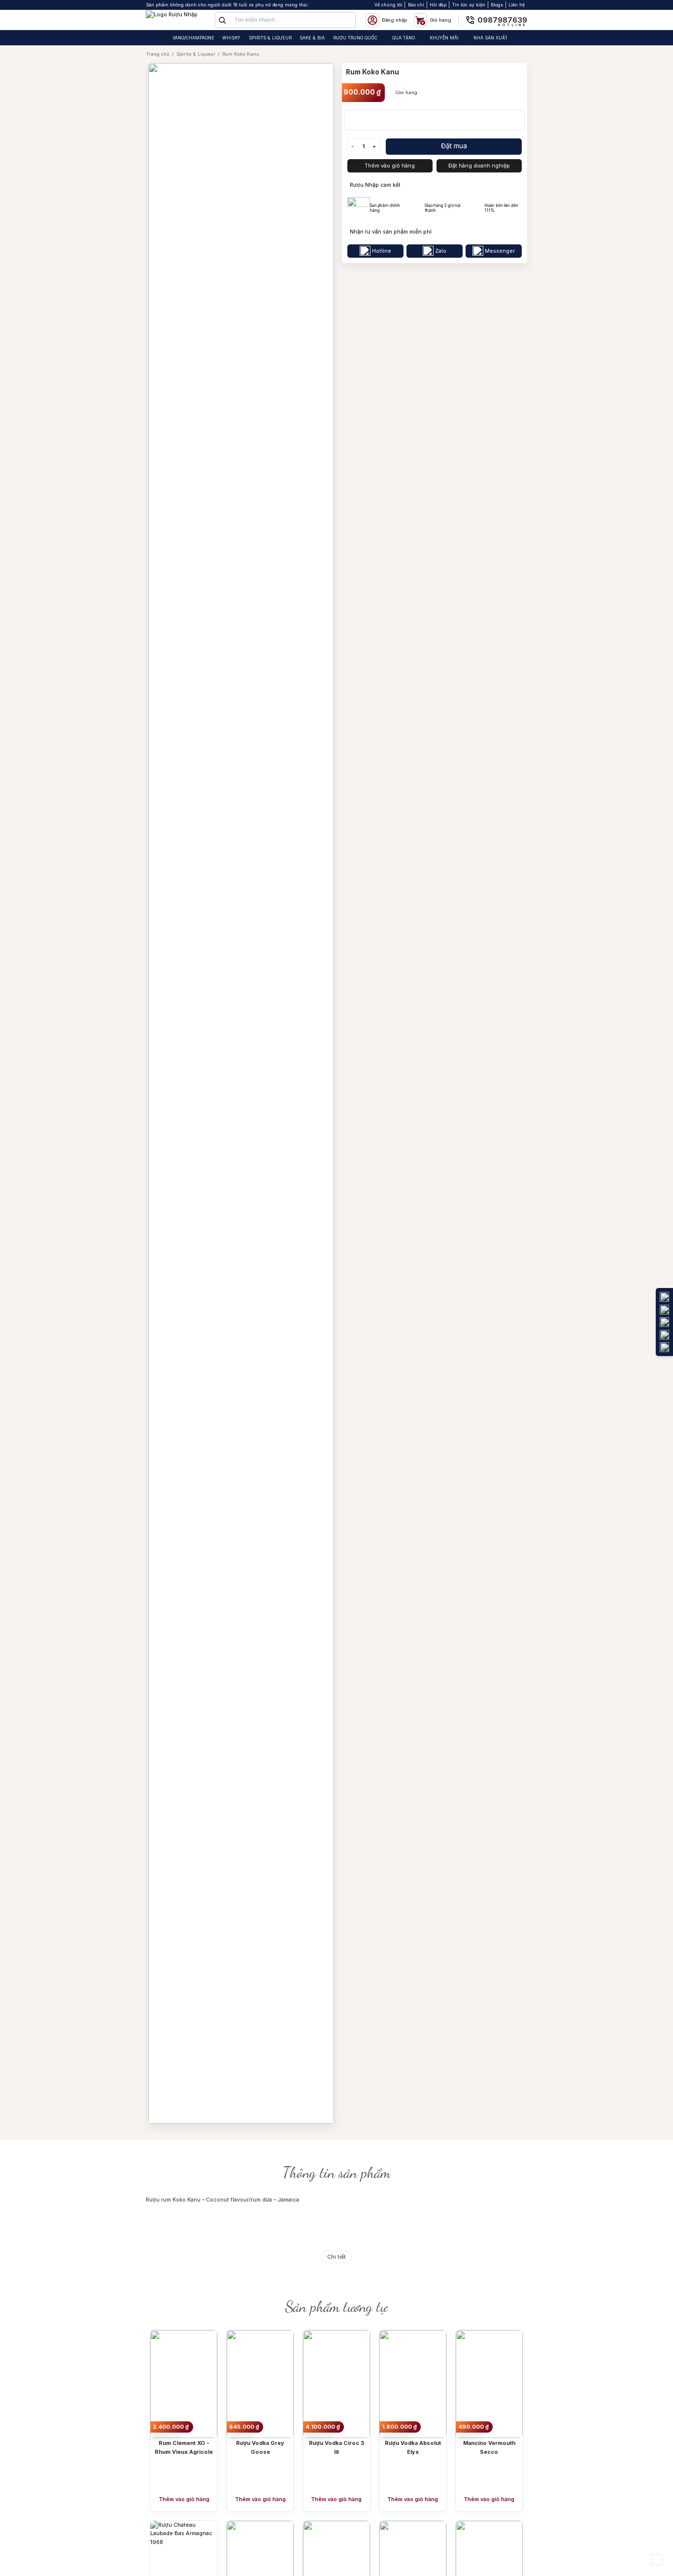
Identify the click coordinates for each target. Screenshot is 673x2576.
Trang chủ (158, 54)
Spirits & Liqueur (196, 54)
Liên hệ (517, 5)
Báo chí (416, 5)
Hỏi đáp (438, 5)
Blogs (497, 5)
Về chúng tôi (388, 5)
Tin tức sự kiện (469, 5)
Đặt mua (454, 146)
